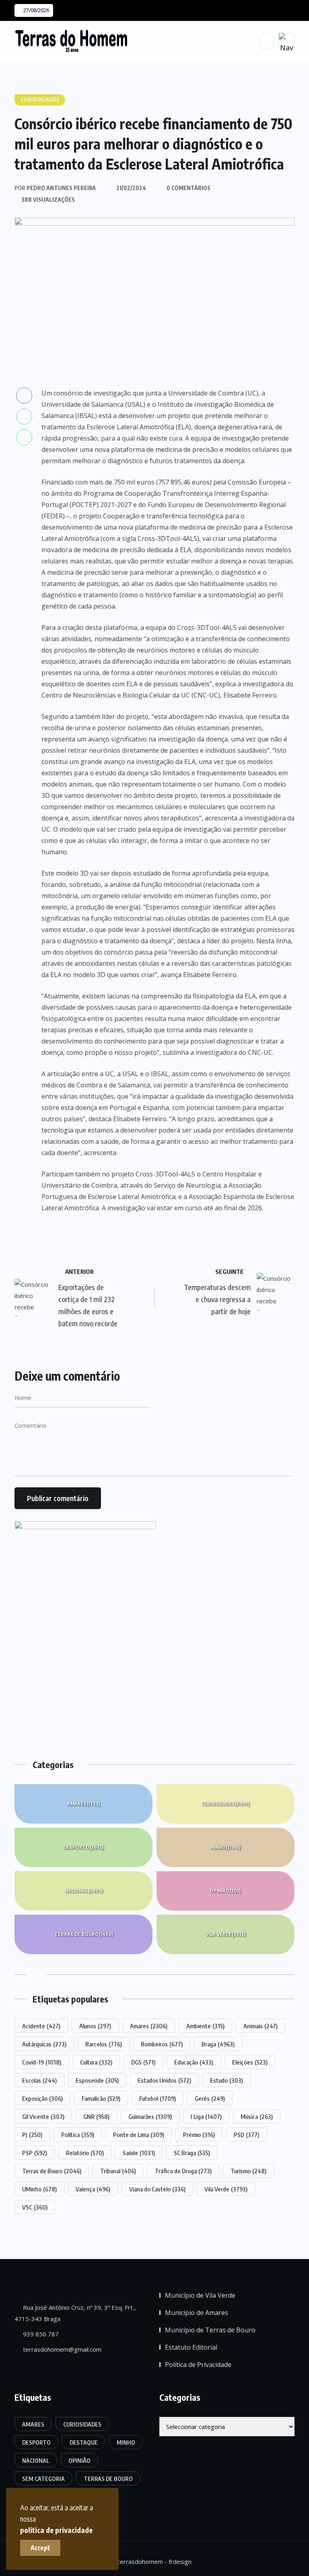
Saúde (139, 2153)
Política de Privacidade (198, 2365)
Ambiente (205, 2026)
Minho (225, 1847)
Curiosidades (226, 1804)
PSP (35, 2153)
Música (257, 2116)
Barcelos (104, 2044)
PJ (32, 2135)
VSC (35, 2207)
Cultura (96, 2062)
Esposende (97, 2080)
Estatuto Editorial (191, 2347)
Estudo (227, 2080)
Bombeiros (162, 2044)
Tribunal (118, 2171)
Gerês (210, 2098)
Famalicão (101, 2098)
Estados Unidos (164, 2080)
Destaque (84, 2442)
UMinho (39, 2189)
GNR (96, 2116)
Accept (40, 2548)
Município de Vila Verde (200, 2295)
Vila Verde (226, 1934)
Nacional (84, 1891)
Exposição (42, 2098)
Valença (93, 2189)
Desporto (83, 1847)
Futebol (158, 2098)
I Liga (206, 2116)
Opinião (225, 1891)
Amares (83, 1804)
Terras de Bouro (84, 1934)
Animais (261, 2026)
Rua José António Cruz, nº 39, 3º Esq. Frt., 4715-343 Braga (75, 2313)
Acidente (41, 2026)
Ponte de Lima (139, 2135)
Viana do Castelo (157, 2189)
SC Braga (192, 2153)
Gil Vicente (43, 2116)
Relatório (85, 2153)
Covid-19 (42, 2062)
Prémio (199, 2135)
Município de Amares (197, 2313)
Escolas (39, 2080)
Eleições (250, 2062)
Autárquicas (44, 2044)
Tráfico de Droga (183, 2171)
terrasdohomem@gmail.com (61, 2349)
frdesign (180, 2562)
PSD (246, 2135)
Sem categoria (43, 2479)
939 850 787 (40, 2334)
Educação (194, 2062)
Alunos (95, 2026)
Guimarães (150, 2116)
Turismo (248, 2171)
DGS (143, 2062)
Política (78, 2135)
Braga (218, 2044)
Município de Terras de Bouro (210, 2330)
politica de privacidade (56, 2530)
